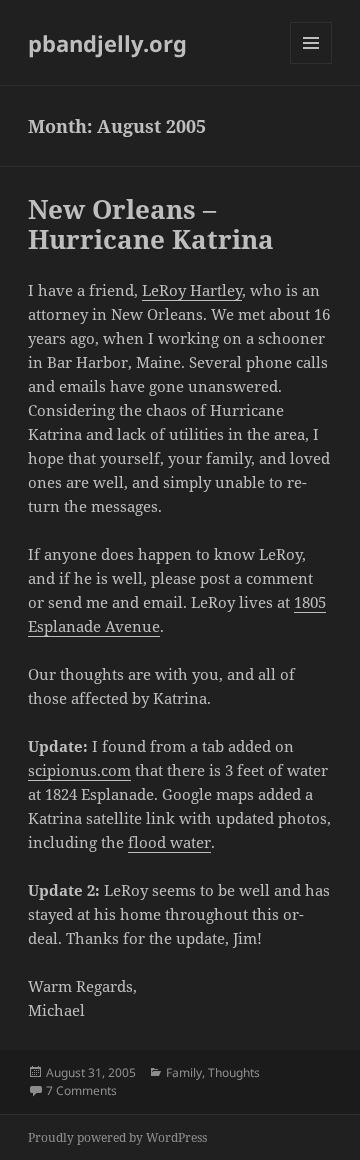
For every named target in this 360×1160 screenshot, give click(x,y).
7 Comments (81, 1090)
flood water (169, 842)
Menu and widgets (311, 63)
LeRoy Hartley (192, 290)
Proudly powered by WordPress (117, 1137)
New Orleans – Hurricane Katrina (151, 224)
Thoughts (234, 1072)
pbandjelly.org (107, 43)
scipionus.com (79, 770)
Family (184, 1072)
